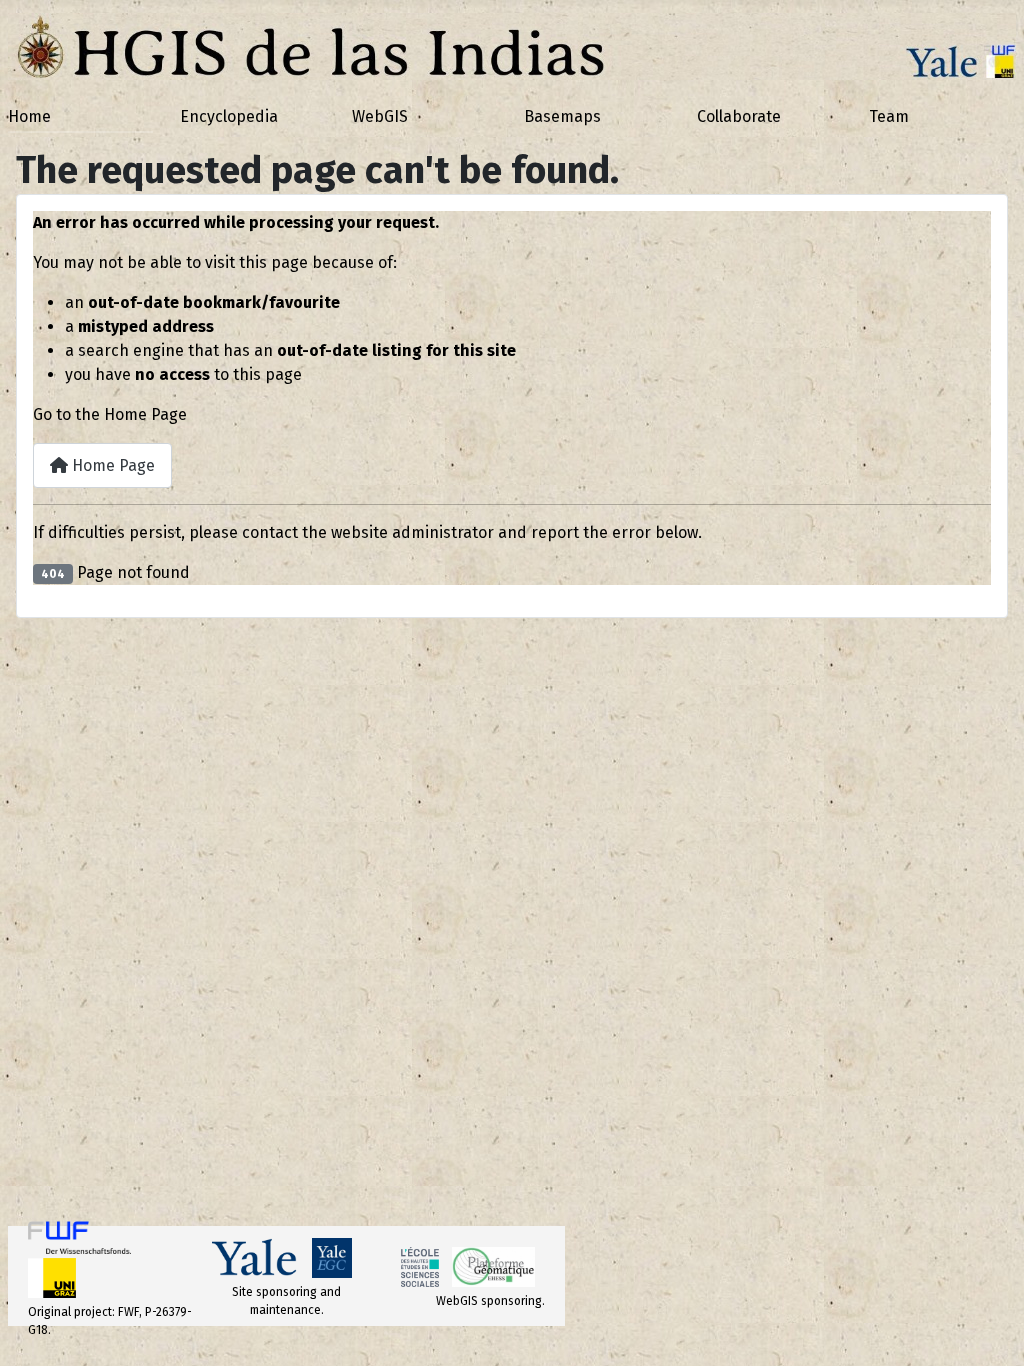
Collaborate (739, 116)
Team (889, 116)
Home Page (111, 465)
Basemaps (562, 116)
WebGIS (380, 116)
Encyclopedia (229, 116)
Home (29, 116)
